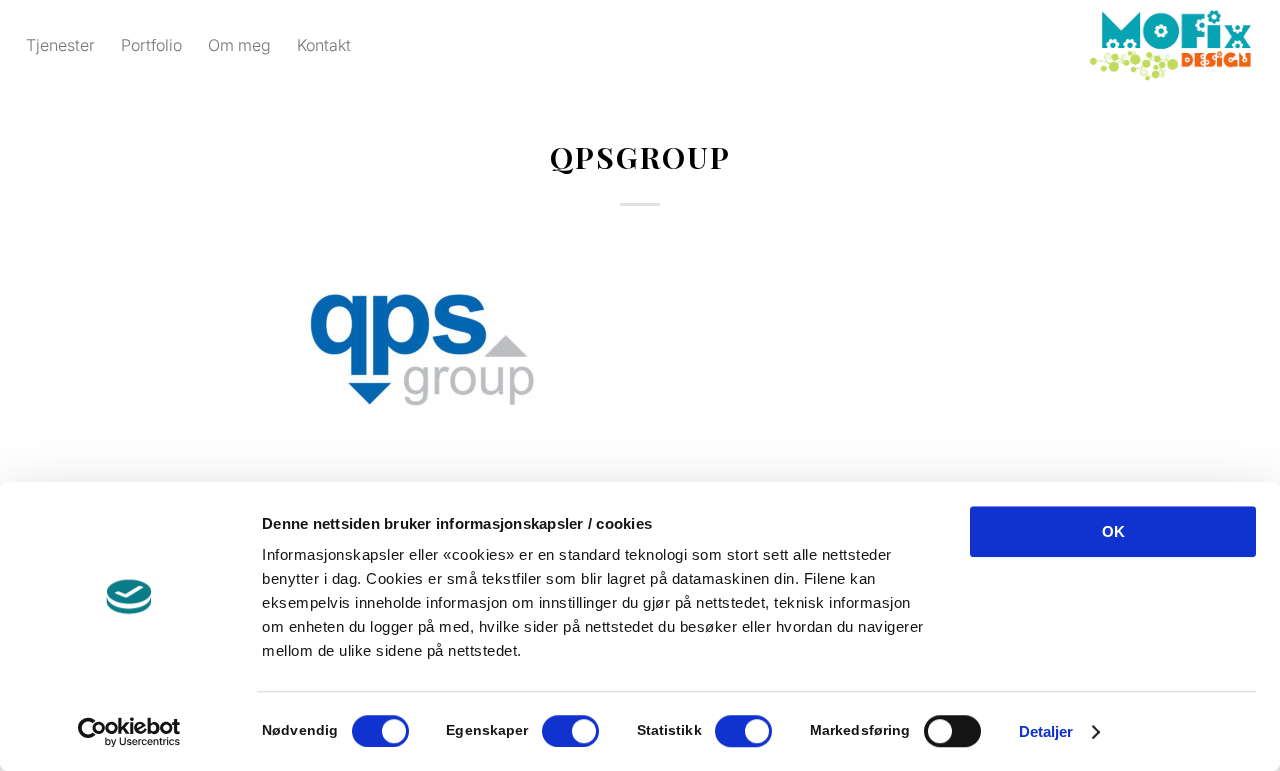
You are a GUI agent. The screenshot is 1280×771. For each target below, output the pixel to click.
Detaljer (1046, 731)
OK (1113, 531)
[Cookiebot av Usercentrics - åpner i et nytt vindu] (129, 732)
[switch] (570, 731)
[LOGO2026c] (1170, 45)
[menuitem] (60, 45)
